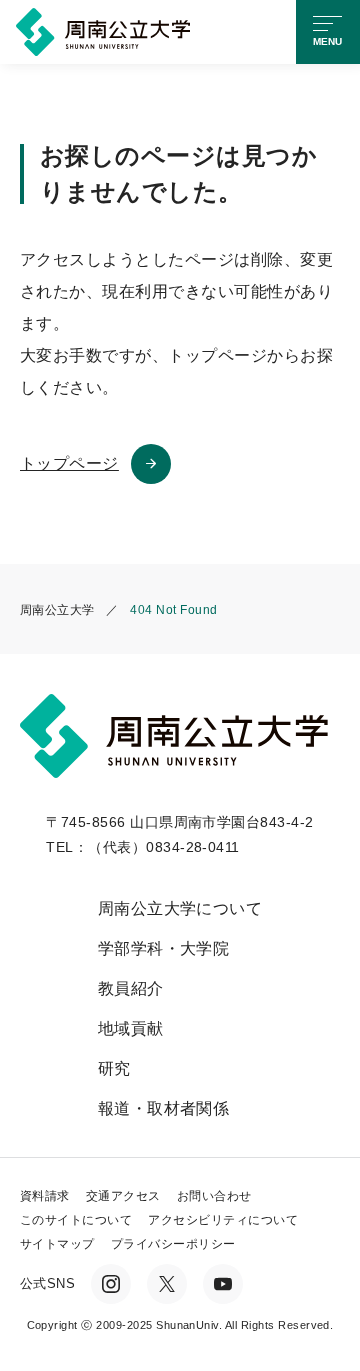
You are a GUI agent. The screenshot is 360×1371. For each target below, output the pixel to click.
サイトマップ (57, 1244)
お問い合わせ (214, 1196)
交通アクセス (123, 1196)
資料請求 (45, 1196)
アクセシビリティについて (223, 1220)
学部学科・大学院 (164, 948)
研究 (114, 1068)
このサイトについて (76, 1220)
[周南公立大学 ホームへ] (106, 30)
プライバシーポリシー (173, 1244)
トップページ (69, 463)
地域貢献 (131, 1028)
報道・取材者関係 (164, 1108)
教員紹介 (131, 988)
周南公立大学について (180, 908)
